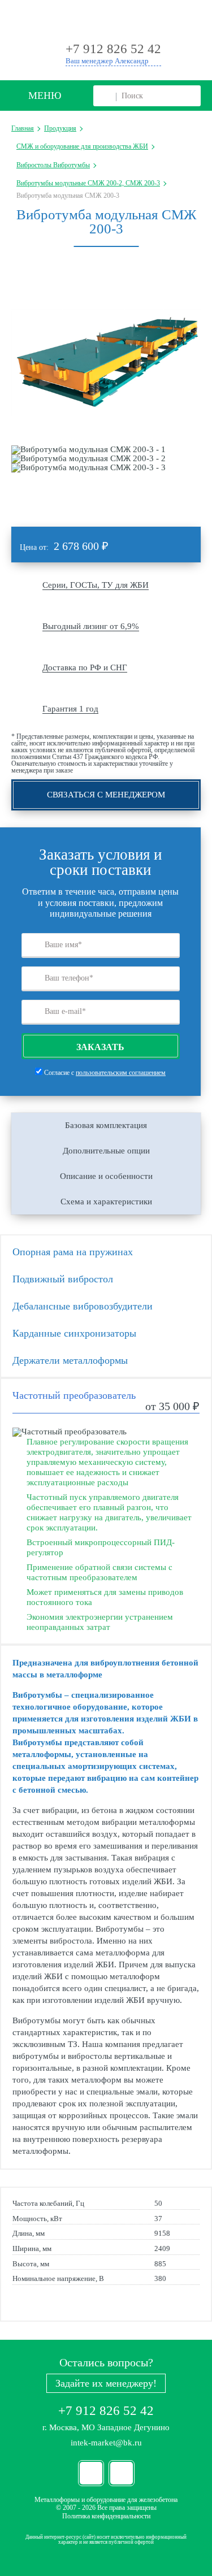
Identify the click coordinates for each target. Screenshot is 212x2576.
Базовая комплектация (106, 1125)
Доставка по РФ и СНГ (85, 667)
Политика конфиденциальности (106, 2516)
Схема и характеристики (106, 1202)
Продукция (60, 128)
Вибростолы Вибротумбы (53, 165)
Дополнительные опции (106, 1151)
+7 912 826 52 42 (106, 2411)
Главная (23, 128)
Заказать (100, 1047)
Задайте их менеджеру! (106, 2383)
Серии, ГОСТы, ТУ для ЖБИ (96, 585)
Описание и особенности (106, 1176)
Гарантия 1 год (70, 709)
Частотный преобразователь (74, 1395)
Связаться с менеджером (106, 795)
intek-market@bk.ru (106, 2443)
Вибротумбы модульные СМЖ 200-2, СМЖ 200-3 (88, 183)
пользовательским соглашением (121, 1073)
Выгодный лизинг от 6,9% (91, 626)
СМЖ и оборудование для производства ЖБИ (82, 146)
